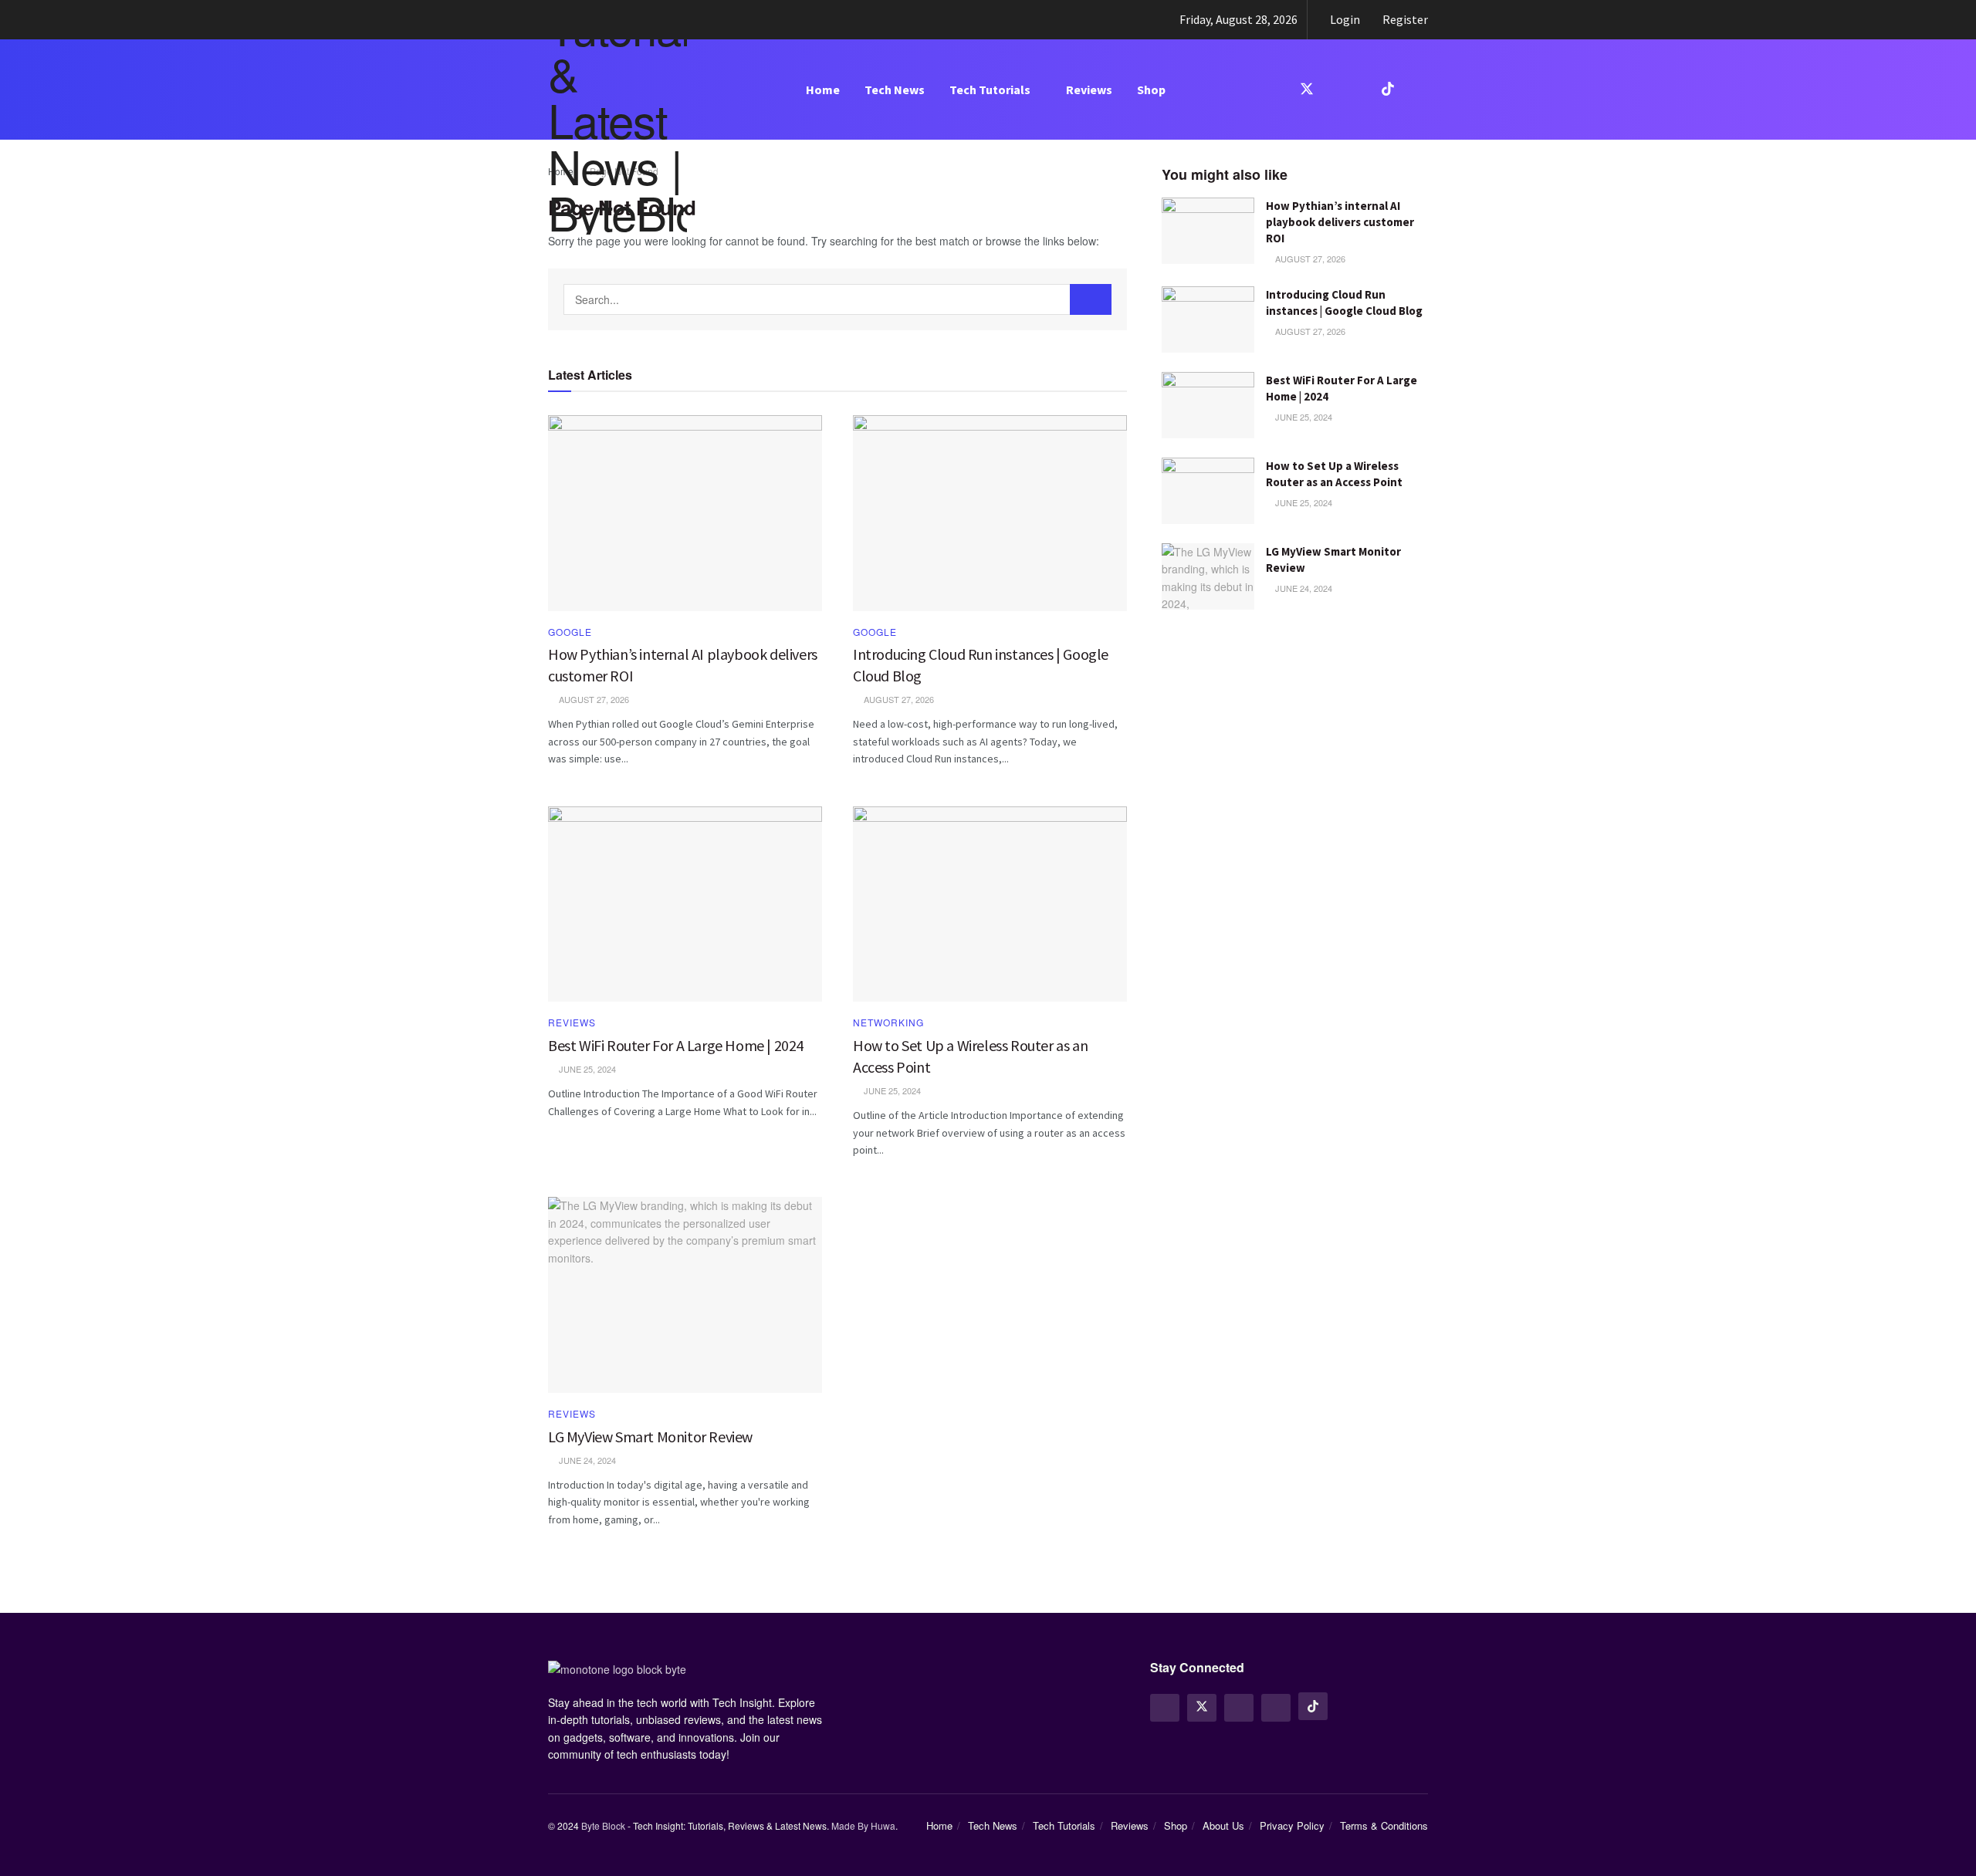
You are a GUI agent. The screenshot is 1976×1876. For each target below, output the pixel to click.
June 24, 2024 (1303, 588)
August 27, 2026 (1309, 259)
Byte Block (603, 1825)
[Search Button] (1091, 299)
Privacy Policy (1292, 1825)
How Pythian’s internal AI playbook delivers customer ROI (1340, 222)
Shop (1151, 90)
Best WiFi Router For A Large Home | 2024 (676, 1045)
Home (823, 90)
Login (1344, 19)
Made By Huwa (863, 1825)
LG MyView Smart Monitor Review (650, 1437)
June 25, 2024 (1303, 417)
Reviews (1089, 90)
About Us (1223, 1825)
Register (1404, 19)
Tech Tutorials (990, 90)
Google (570, 632)
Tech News (895, 90)
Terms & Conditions (1384, 1825)
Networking (888, 1023)
